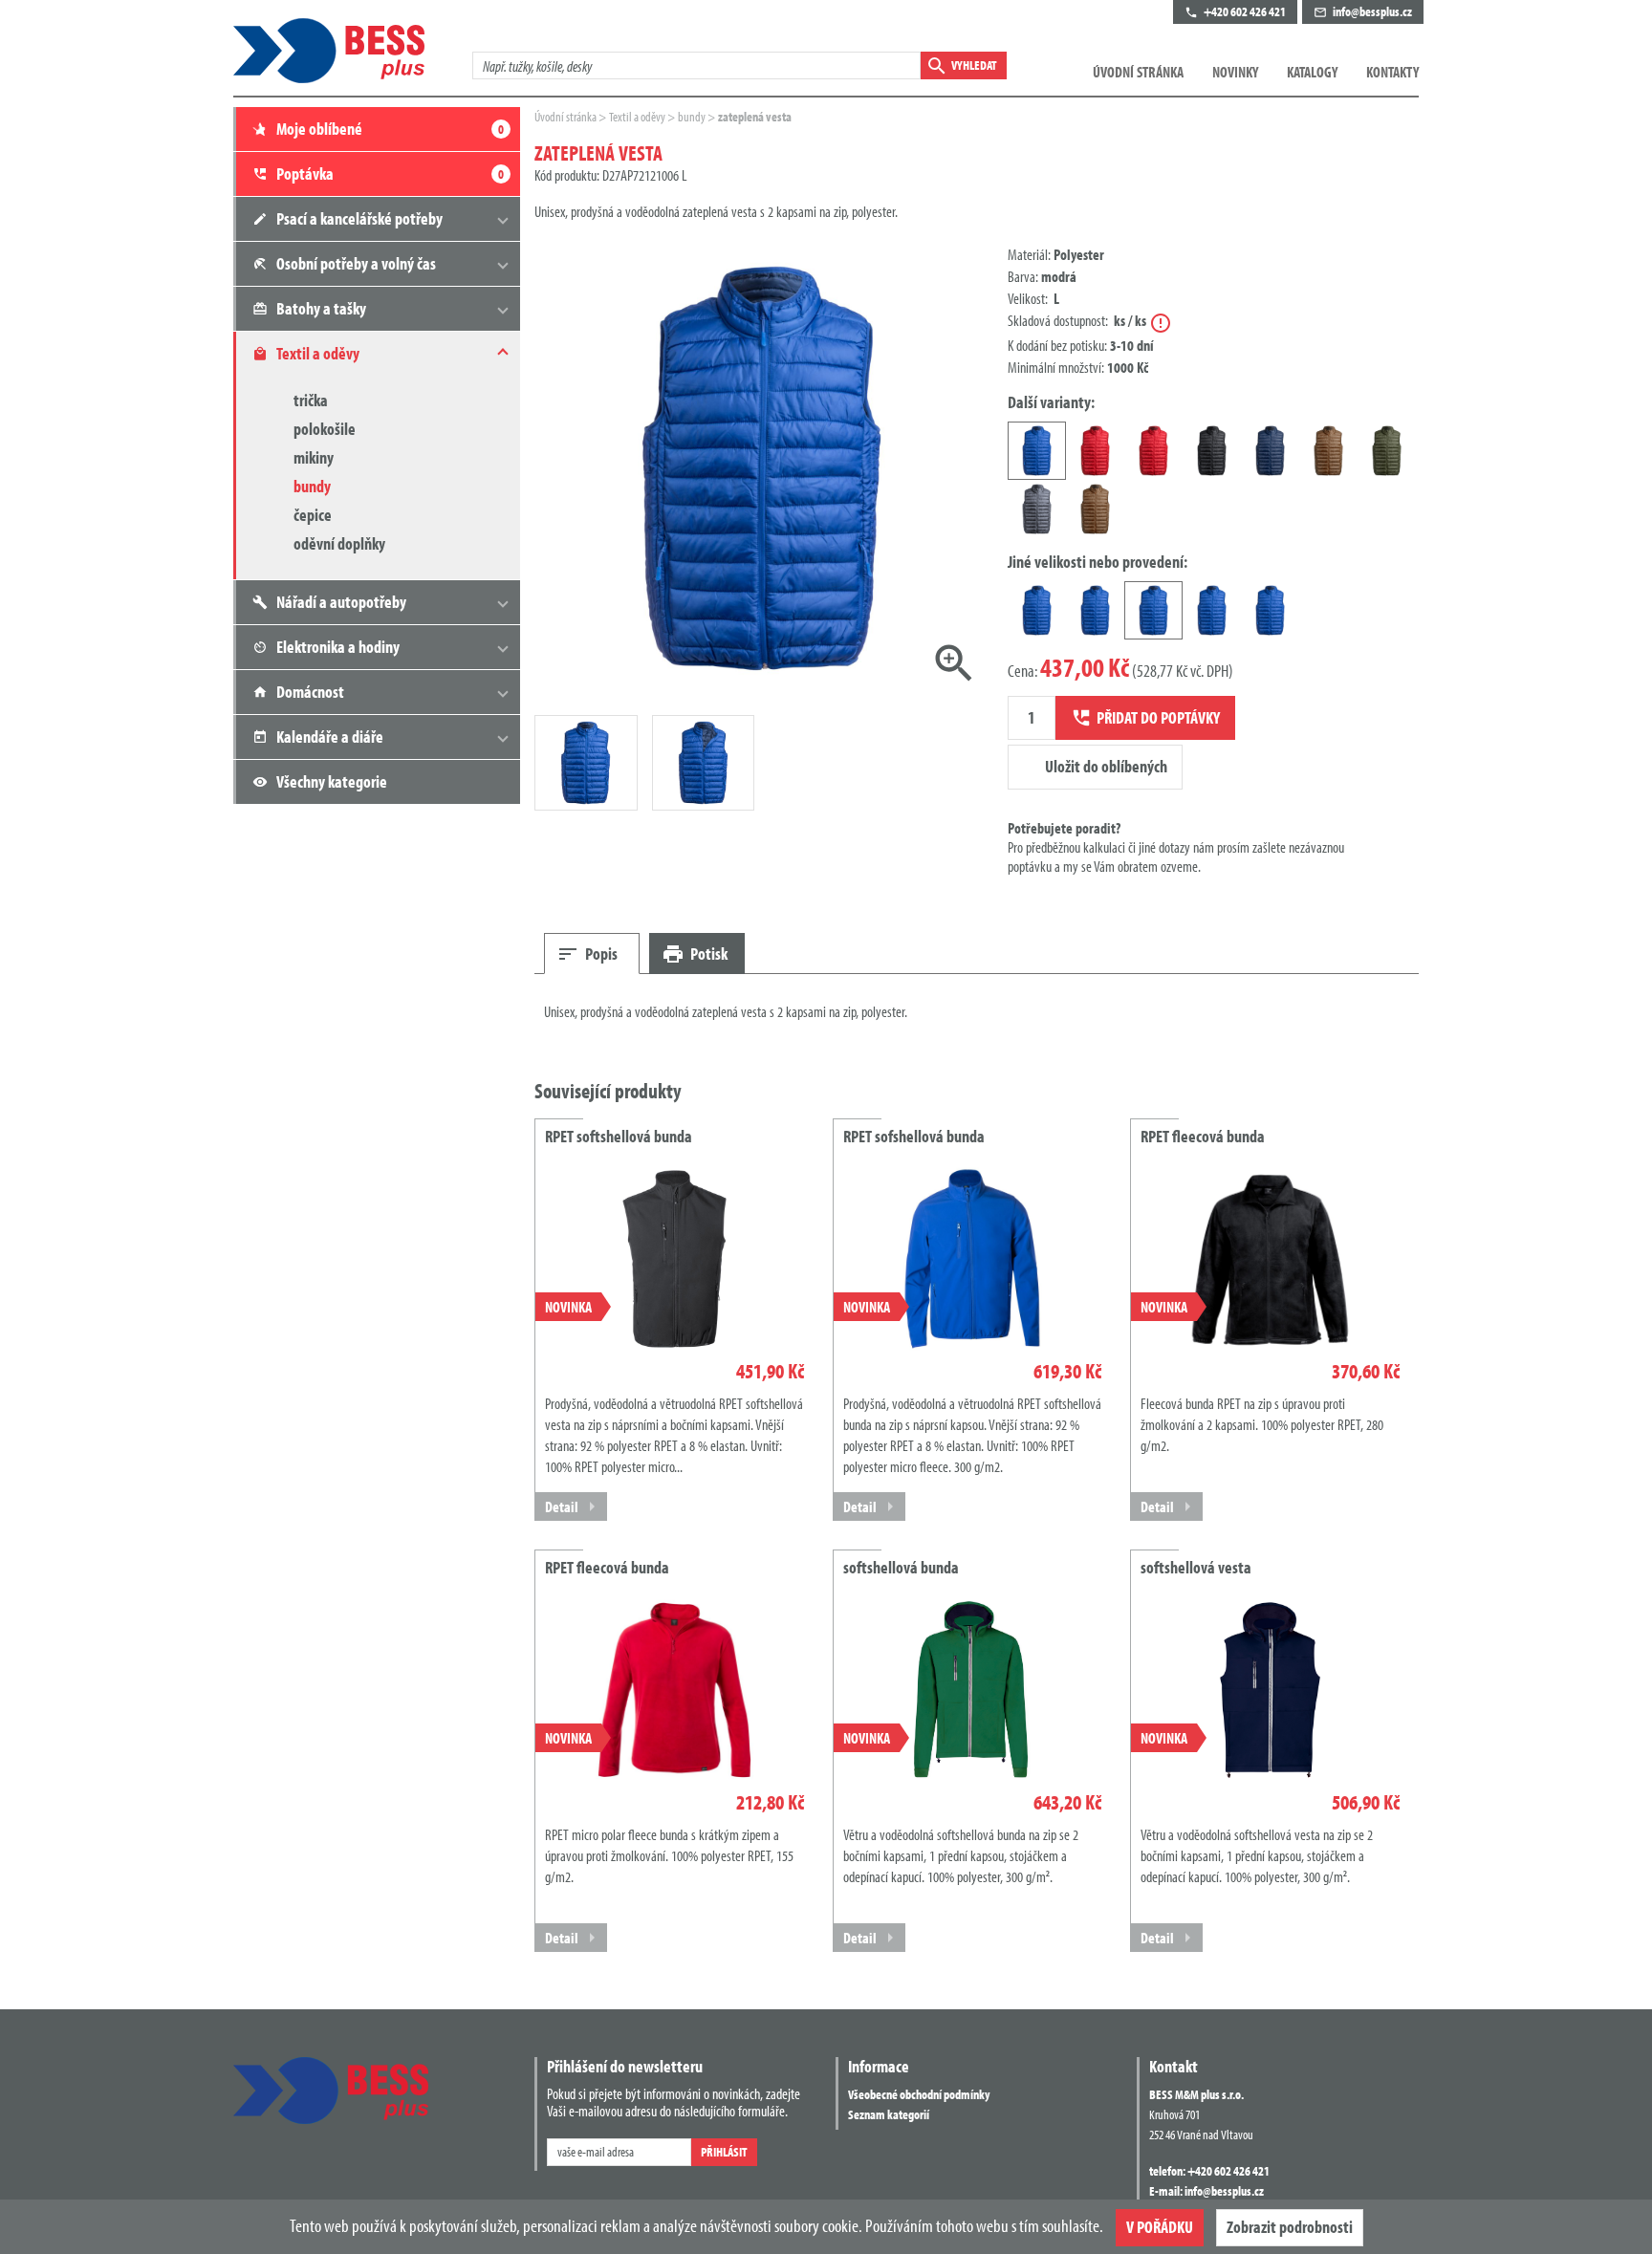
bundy (312, 486)
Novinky (1235, 72)
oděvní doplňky (339, 543)
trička (311, 400)
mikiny (314, 457)
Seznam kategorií (889, 2114)
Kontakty (1392, 72)
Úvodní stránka (1138, 72)
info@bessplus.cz (1224, 2191)
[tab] (592, 954)
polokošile (325, 429)
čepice (313, 515)
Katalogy (1312, 72)
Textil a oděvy (638, 117)
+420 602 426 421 (1228, 2171)
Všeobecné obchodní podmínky (919, 2094)
